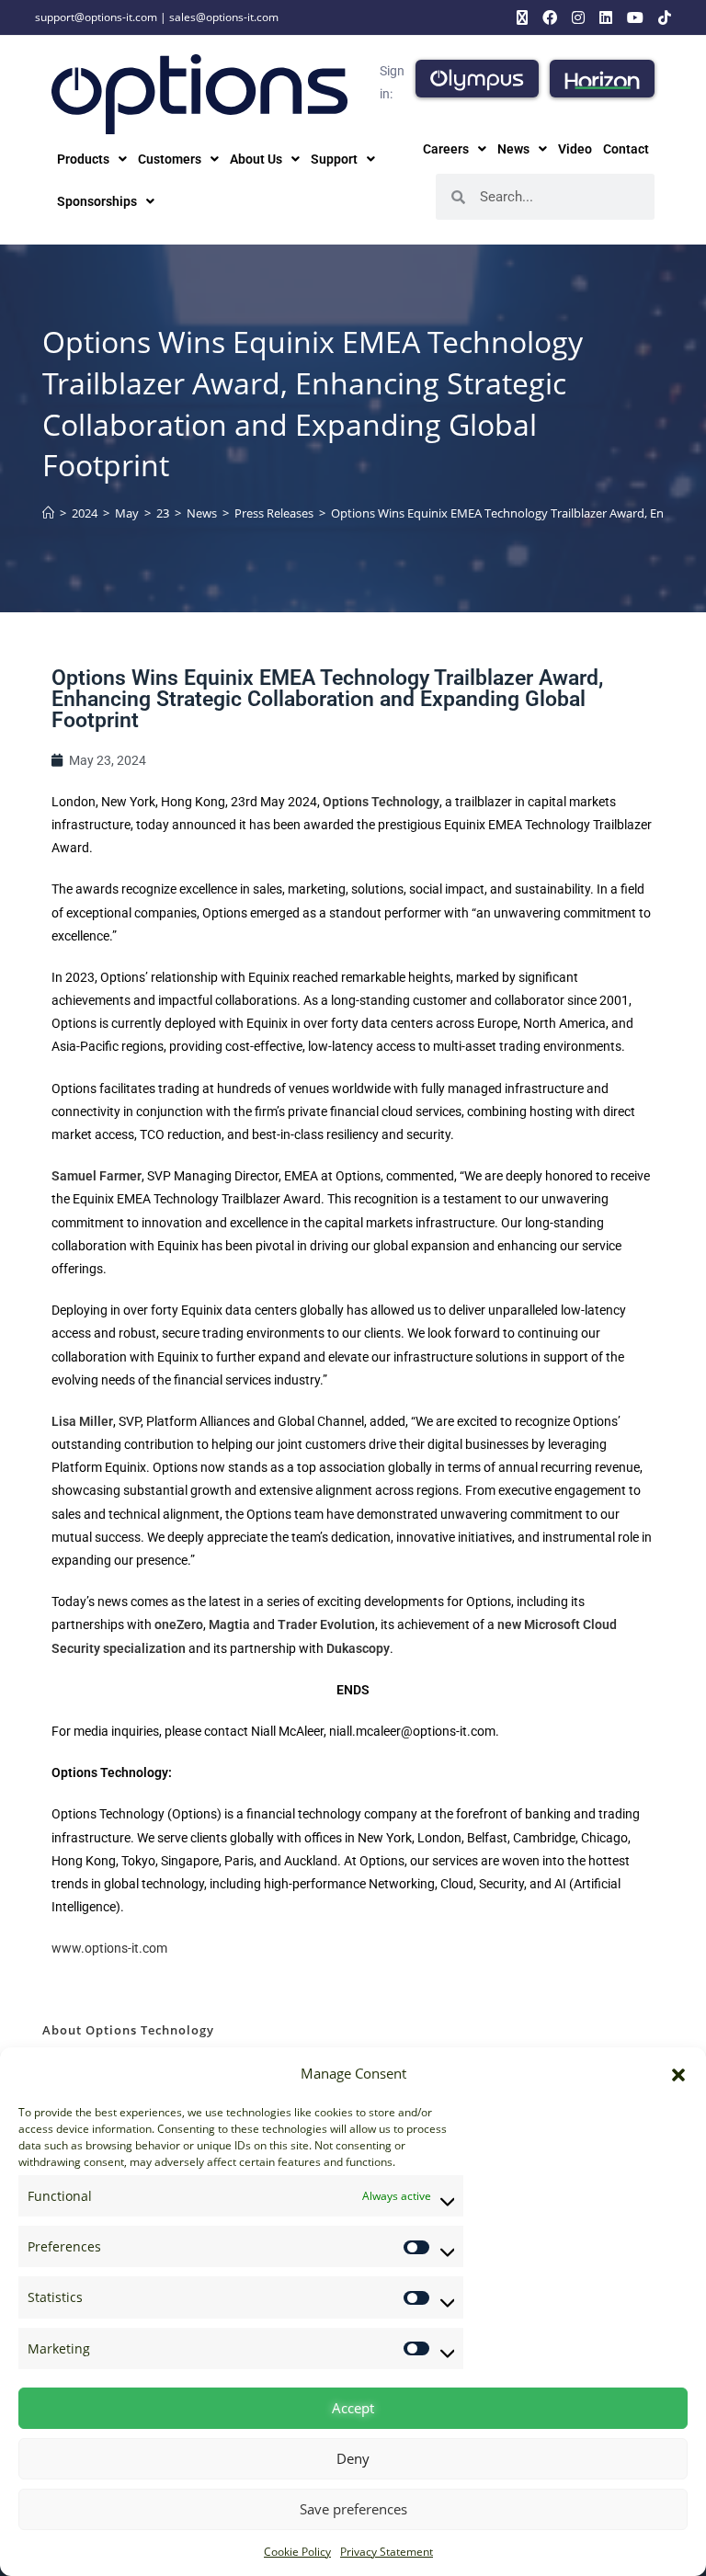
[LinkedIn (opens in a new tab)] (606, 17)
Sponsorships (97, 201)
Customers (170, 159)
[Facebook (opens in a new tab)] (550, 17)
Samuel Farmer (97, 1176)
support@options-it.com (96, 17)
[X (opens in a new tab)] (522, 17)
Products (83, 159)
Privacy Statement (387, 2552)
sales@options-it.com (224, 17)
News (513, 149)
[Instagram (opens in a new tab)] (578, 17)
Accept (353, 2408)
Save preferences (353, 2509)
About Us (256, 159)
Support (334, 159)
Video (575, 149)
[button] (678, 2074)
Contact (626, 149)
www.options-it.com (109, 1948)
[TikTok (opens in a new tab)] (661, 17)
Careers (446, 149)
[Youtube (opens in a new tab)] (635, 17)
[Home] (48, 513)
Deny (353, 2458)
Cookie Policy (297, 2552)
